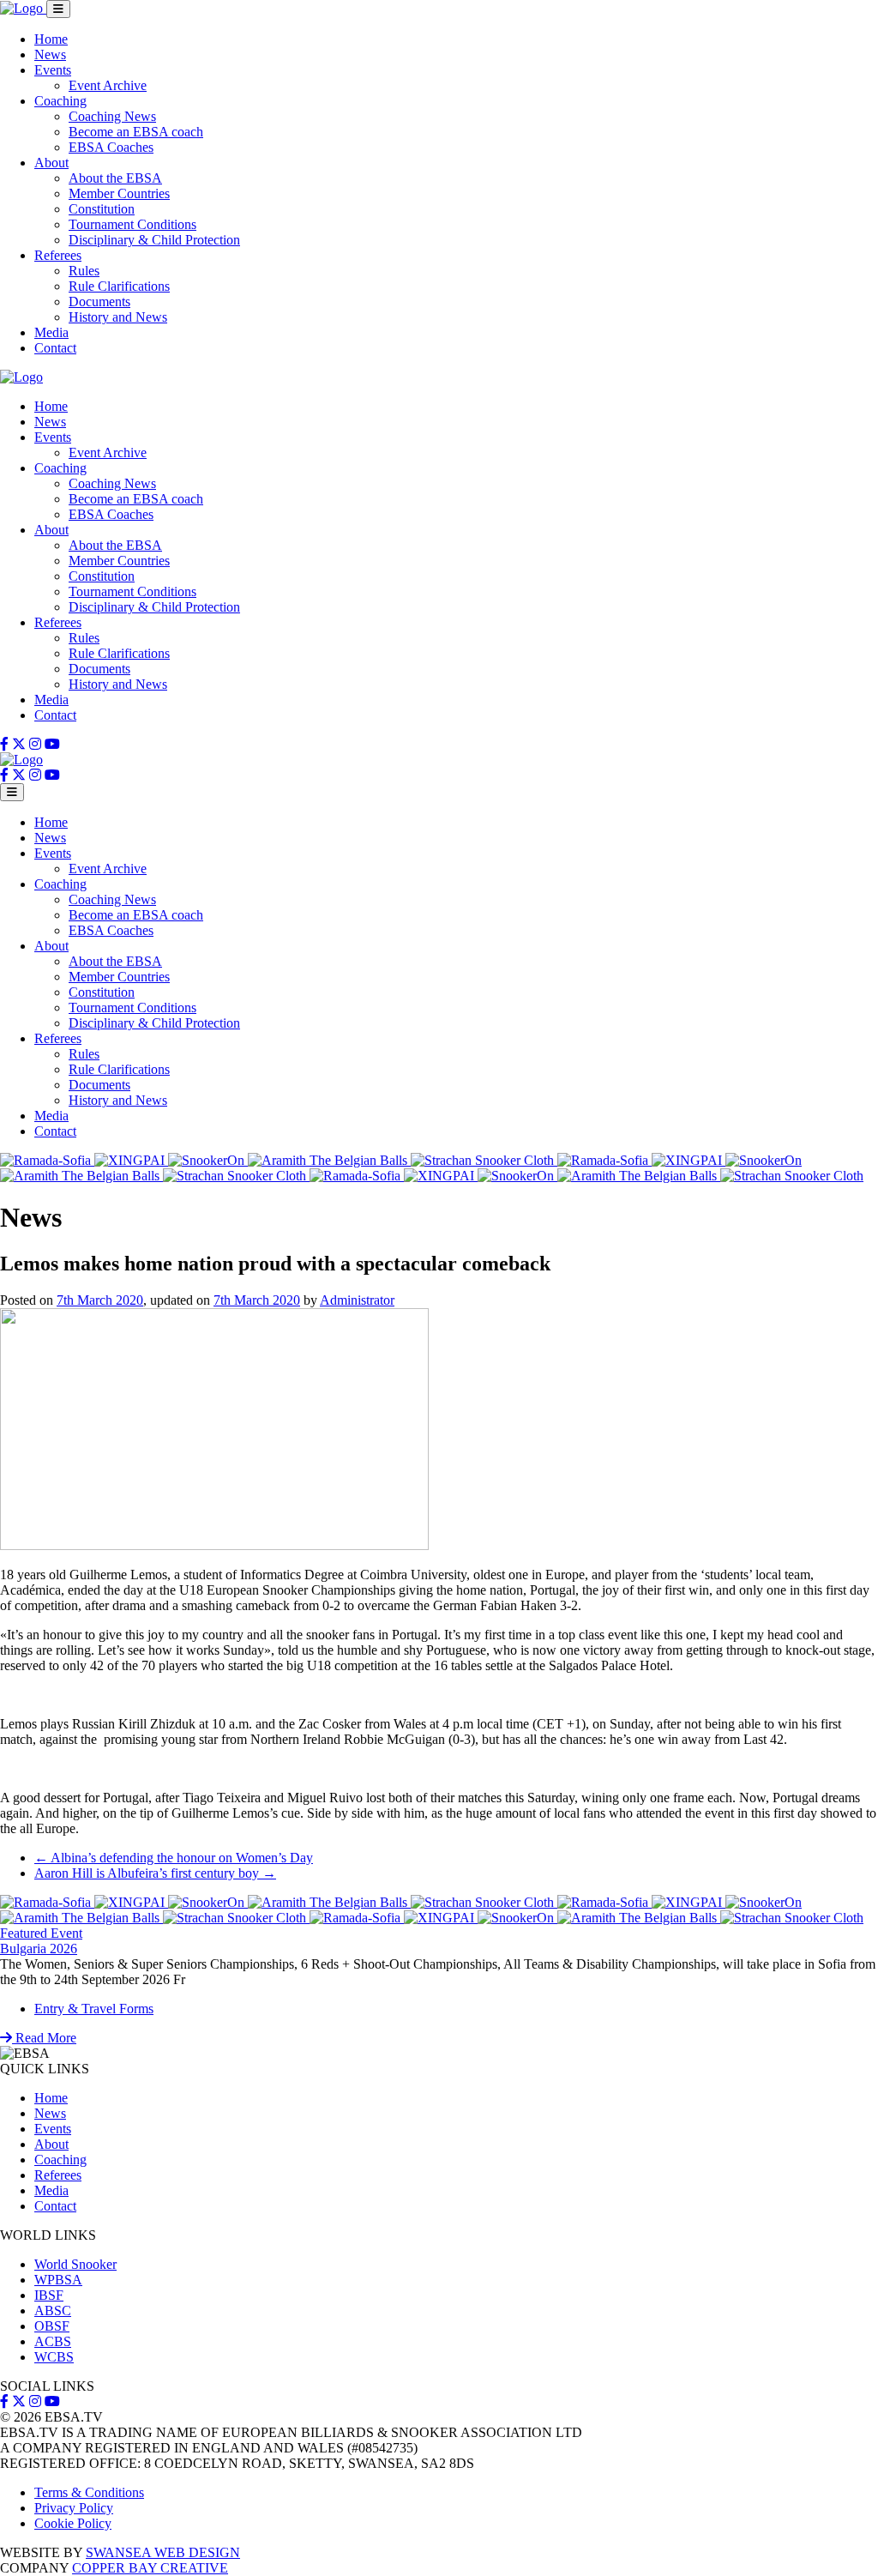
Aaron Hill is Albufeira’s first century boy (155, 1873)
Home (51, 39)
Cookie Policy (73, 2523)
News (50, 54)
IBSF (49, 2295)
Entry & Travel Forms (94, 2009)
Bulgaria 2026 (39, 1949)
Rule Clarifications (119, 286)
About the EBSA (115, 178)
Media (51, 332)
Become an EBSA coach (136, 132)
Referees (58, 255)
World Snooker (75, 2264)
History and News (118, 317)
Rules (84, 271)
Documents (99, 302)
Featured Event (41, 1933)
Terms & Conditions (89, 2492)
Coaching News (112, 116)
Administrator (357, 1300)
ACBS (53, 2341)
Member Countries (119, 193)
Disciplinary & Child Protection (154, 240)
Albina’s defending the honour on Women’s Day (174, 1858)
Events (53, 70)
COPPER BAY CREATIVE (150, 2568)
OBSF (52, 2326)
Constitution (102, 209)
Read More (44, 2038)
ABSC (53, 2311)
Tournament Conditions (132, 224)
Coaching (60, 101)
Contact (55, 348)
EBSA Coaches (111, 147)
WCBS (54, 2357)
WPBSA (58, 2280)
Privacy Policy (74, 2508)
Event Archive (108, 85)
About (51, 163)
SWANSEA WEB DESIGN (163, 2552)
